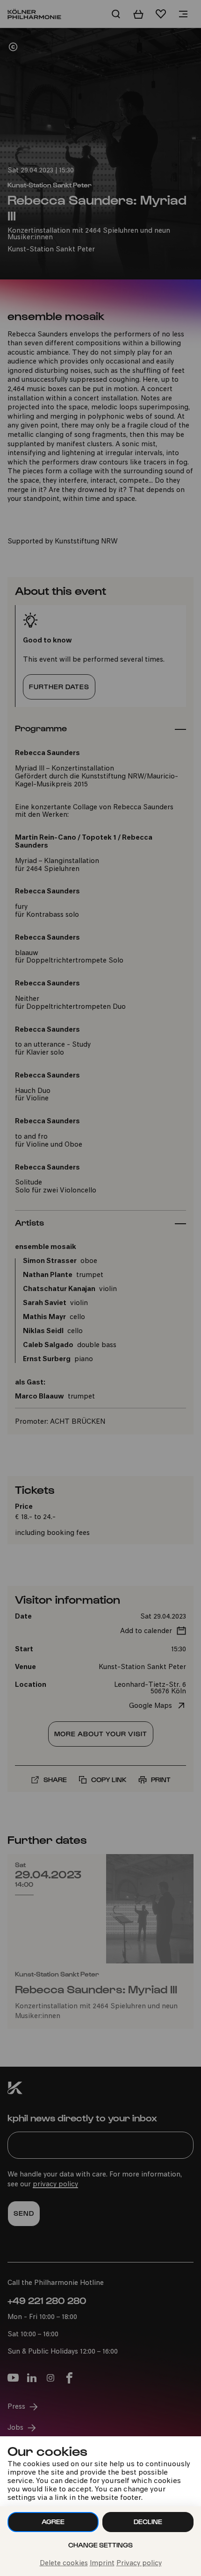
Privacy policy (139, 2564)
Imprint (102, 2564)
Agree (53, 2522)
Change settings (100, 2545)
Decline (148, 2522)
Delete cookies (64, 2564)
